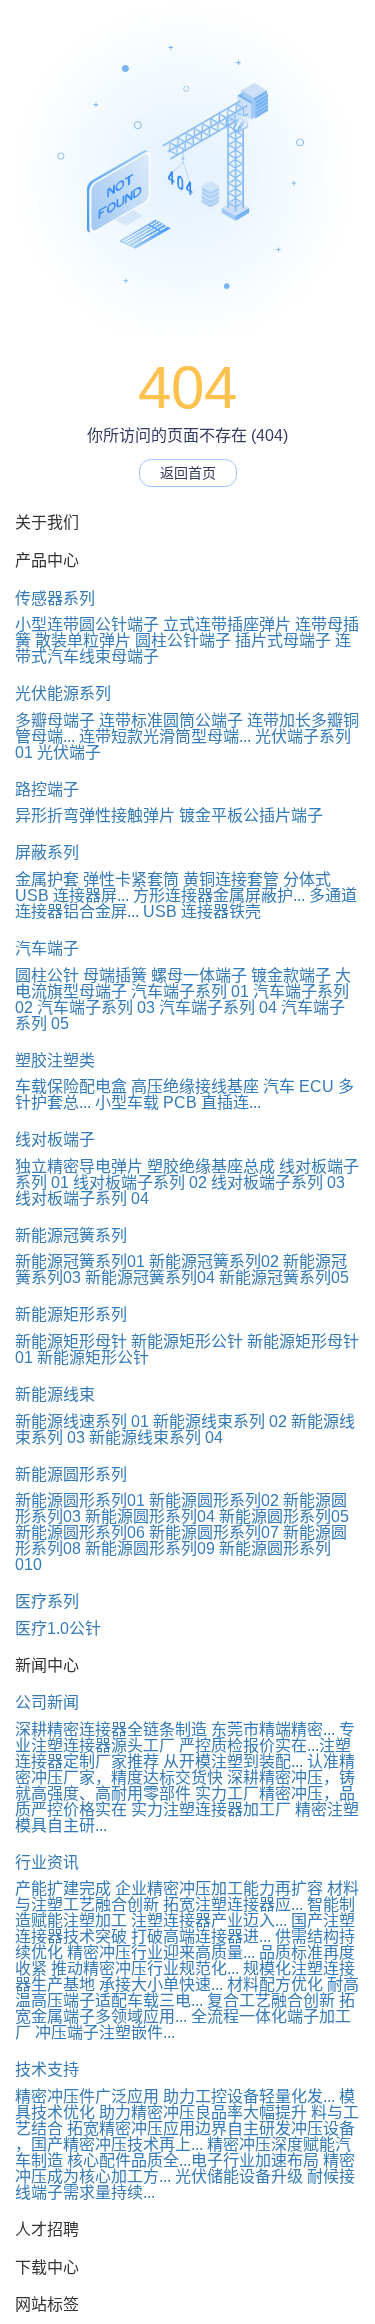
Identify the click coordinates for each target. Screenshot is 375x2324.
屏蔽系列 (47, 852)
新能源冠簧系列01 (80, 1261)
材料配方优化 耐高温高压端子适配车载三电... (187, 1992)
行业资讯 (47, 1862)
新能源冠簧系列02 (214, 1261)
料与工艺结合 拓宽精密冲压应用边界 (187, 2120)
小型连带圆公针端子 (87, 624)
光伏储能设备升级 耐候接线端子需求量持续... (185, 2184)
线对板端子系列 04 (82, 1198)
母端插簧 (115, 975)
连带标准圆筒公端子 (171, 720)
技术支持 (47, 2069)
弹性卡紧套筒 (131, 879)
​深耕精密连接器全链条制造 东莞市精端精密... (175, 1729)
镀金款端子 (291, 975)
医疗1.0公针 (58, 1628)
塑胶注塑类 (55, 1060)
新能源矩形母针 (71, 1341)
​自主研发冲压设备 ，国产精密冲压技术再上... (185, 2136)
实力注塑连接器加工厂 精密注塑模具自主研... (187, 1817)
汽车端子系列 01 (190, 991)
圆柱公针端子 (183, 640)
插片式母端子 (283, 640)
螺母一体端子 (199, 975)
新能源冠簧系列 (71, 1235)
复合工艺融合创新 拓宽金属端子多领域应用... (185, 2008)
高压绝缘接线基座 (195, 1086)
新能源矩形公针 (187, 1341)
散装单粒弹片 (83, 640)
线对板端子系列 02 (140, 1182)
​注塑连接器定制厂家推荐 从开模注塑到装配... (183, 1753)
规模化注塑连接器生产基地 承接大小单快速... (185, 1976)
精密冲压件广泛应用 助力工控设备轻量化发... (175, 2096)
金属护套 (47, 879)
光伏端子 (69, 752)
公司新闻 (47, 1702)
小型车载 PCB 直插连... (178, 1102)
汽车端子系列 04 (218, 1007)
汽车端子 (47, 948)
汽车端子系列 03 (96, 1007)
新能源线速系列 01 (82, 1421)
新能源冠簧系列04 (150, 1277)
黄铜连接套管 (231, 879)
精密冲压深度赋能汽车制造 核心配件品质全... (183, 2152)
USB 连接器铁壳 (202, 911)
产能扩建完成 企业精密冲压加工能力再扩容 (169, 1888)
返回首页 (188, 473)
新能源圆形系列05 (284, 1516)
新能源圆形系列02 (214, 1500)
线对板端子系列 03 (278, 1182)
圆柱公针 (47, 975)
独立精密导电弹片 (79, 1166)
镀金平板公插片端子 (251, 815)
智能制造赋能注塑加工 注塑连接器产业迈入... (185, 1912)
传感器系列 (55, 598)
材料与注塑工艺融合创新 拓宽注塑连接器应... (187, 1896)
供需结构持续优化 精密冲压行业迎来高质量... (185, 1944)
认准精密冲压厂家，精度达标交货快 (185, 1769)
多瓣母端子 (55, 720)
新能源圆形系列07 (214, 1532)
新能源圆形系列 (71, 1474)
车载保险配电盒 (71, 1086)
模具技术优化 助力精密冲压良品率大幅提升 (185, 2104)
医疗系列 (47, 1601)
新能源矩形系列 (71, 1314)
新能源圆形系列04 (150, 1516)
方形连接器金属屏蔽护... (219, 895)
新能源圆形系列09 (150, 1548)
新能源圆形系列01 (80, 1500)
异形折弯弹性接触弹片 (95, 815)
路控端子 (47, 789)
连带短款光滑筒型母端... (165, 736)
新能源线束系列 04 (156, 1437)
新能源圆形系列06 (80, 1532)
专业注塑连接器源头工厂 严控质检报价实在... (185, 1737)
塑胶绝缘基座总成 (211, 1166)
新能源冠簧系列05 (284, 1277)
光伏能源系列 (63, 693)
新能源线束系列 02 (220, 1421)
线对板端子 (55, 1139)
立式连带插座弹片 (227, 624)
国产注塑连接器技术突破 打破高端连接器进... (185, 1928)
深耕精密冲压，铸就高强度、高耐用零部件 (185, 1785)
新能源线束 (55, 1394)
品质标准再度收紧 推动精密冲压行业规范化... (185, 1960)
